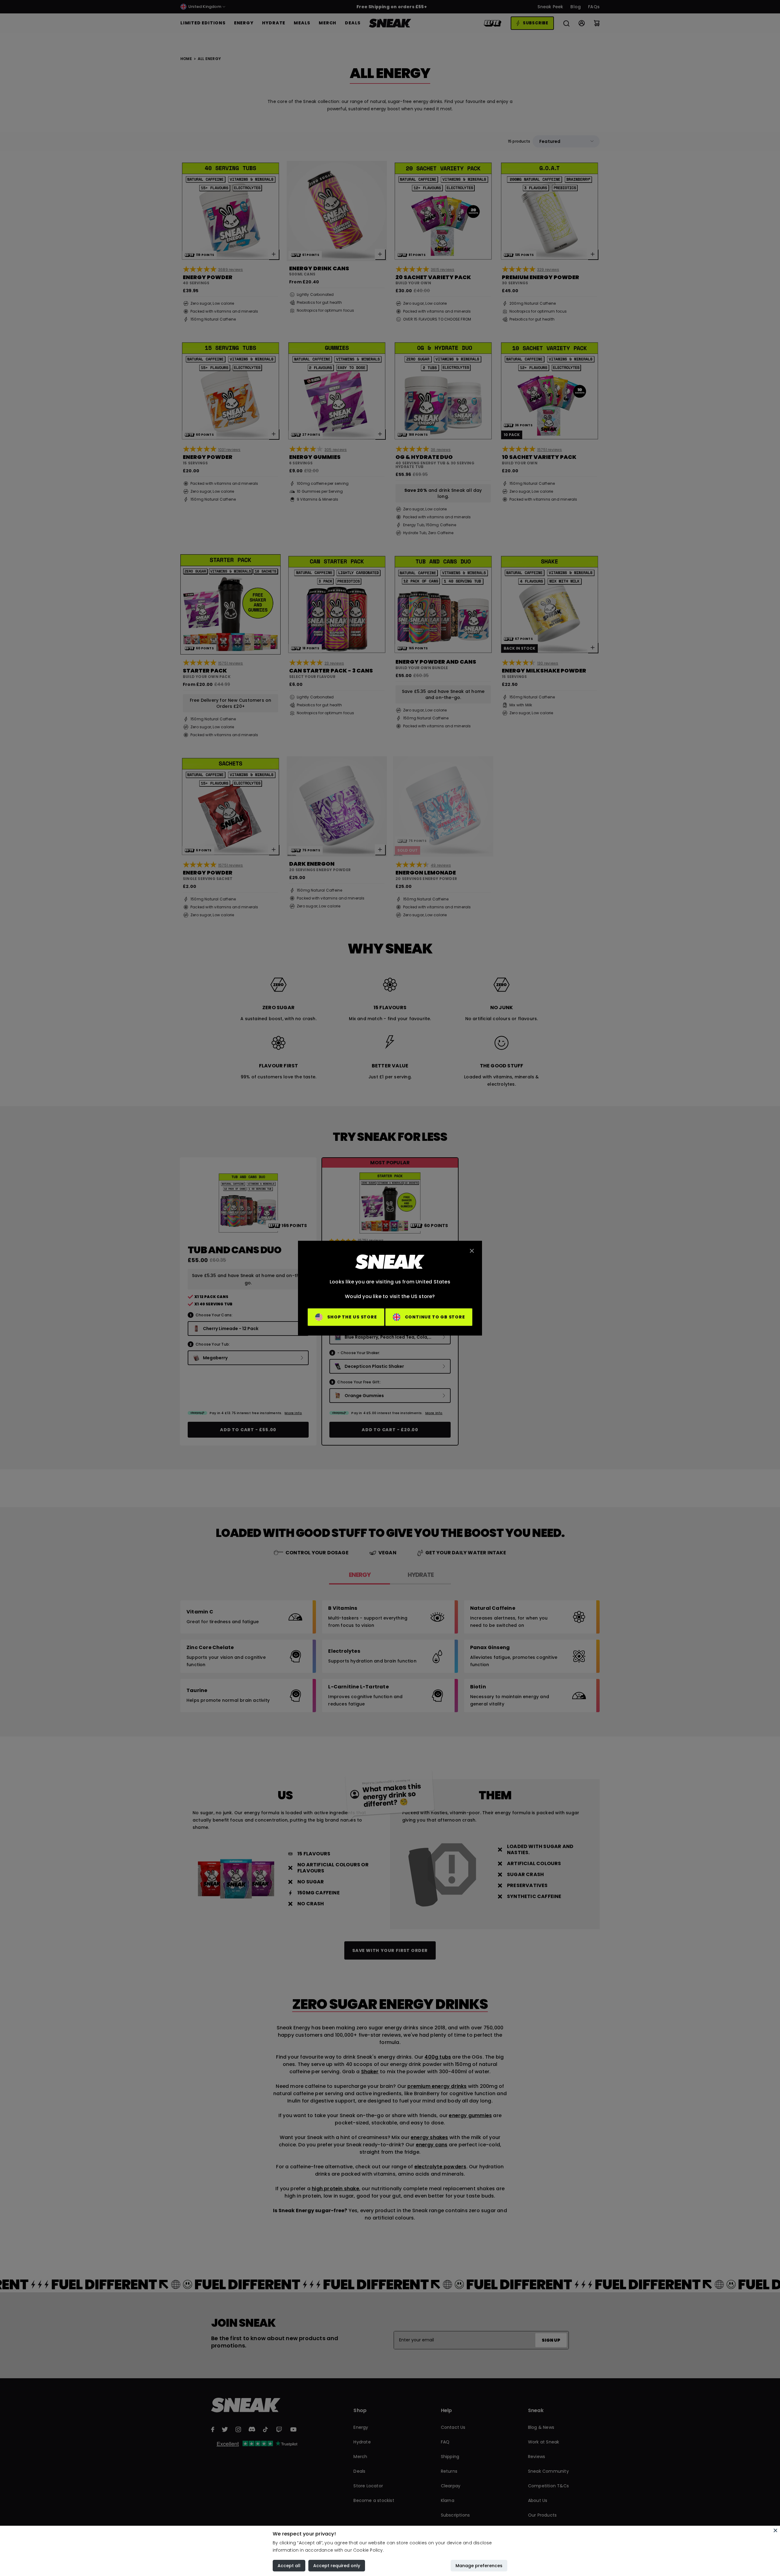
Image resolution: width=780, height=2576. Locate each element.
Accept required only (337, 2566)
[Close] (775, 2530)
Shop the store (352, 1317)
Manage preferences (479, 2566)
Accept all (289, 2566)
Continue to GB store (435, 1317)
